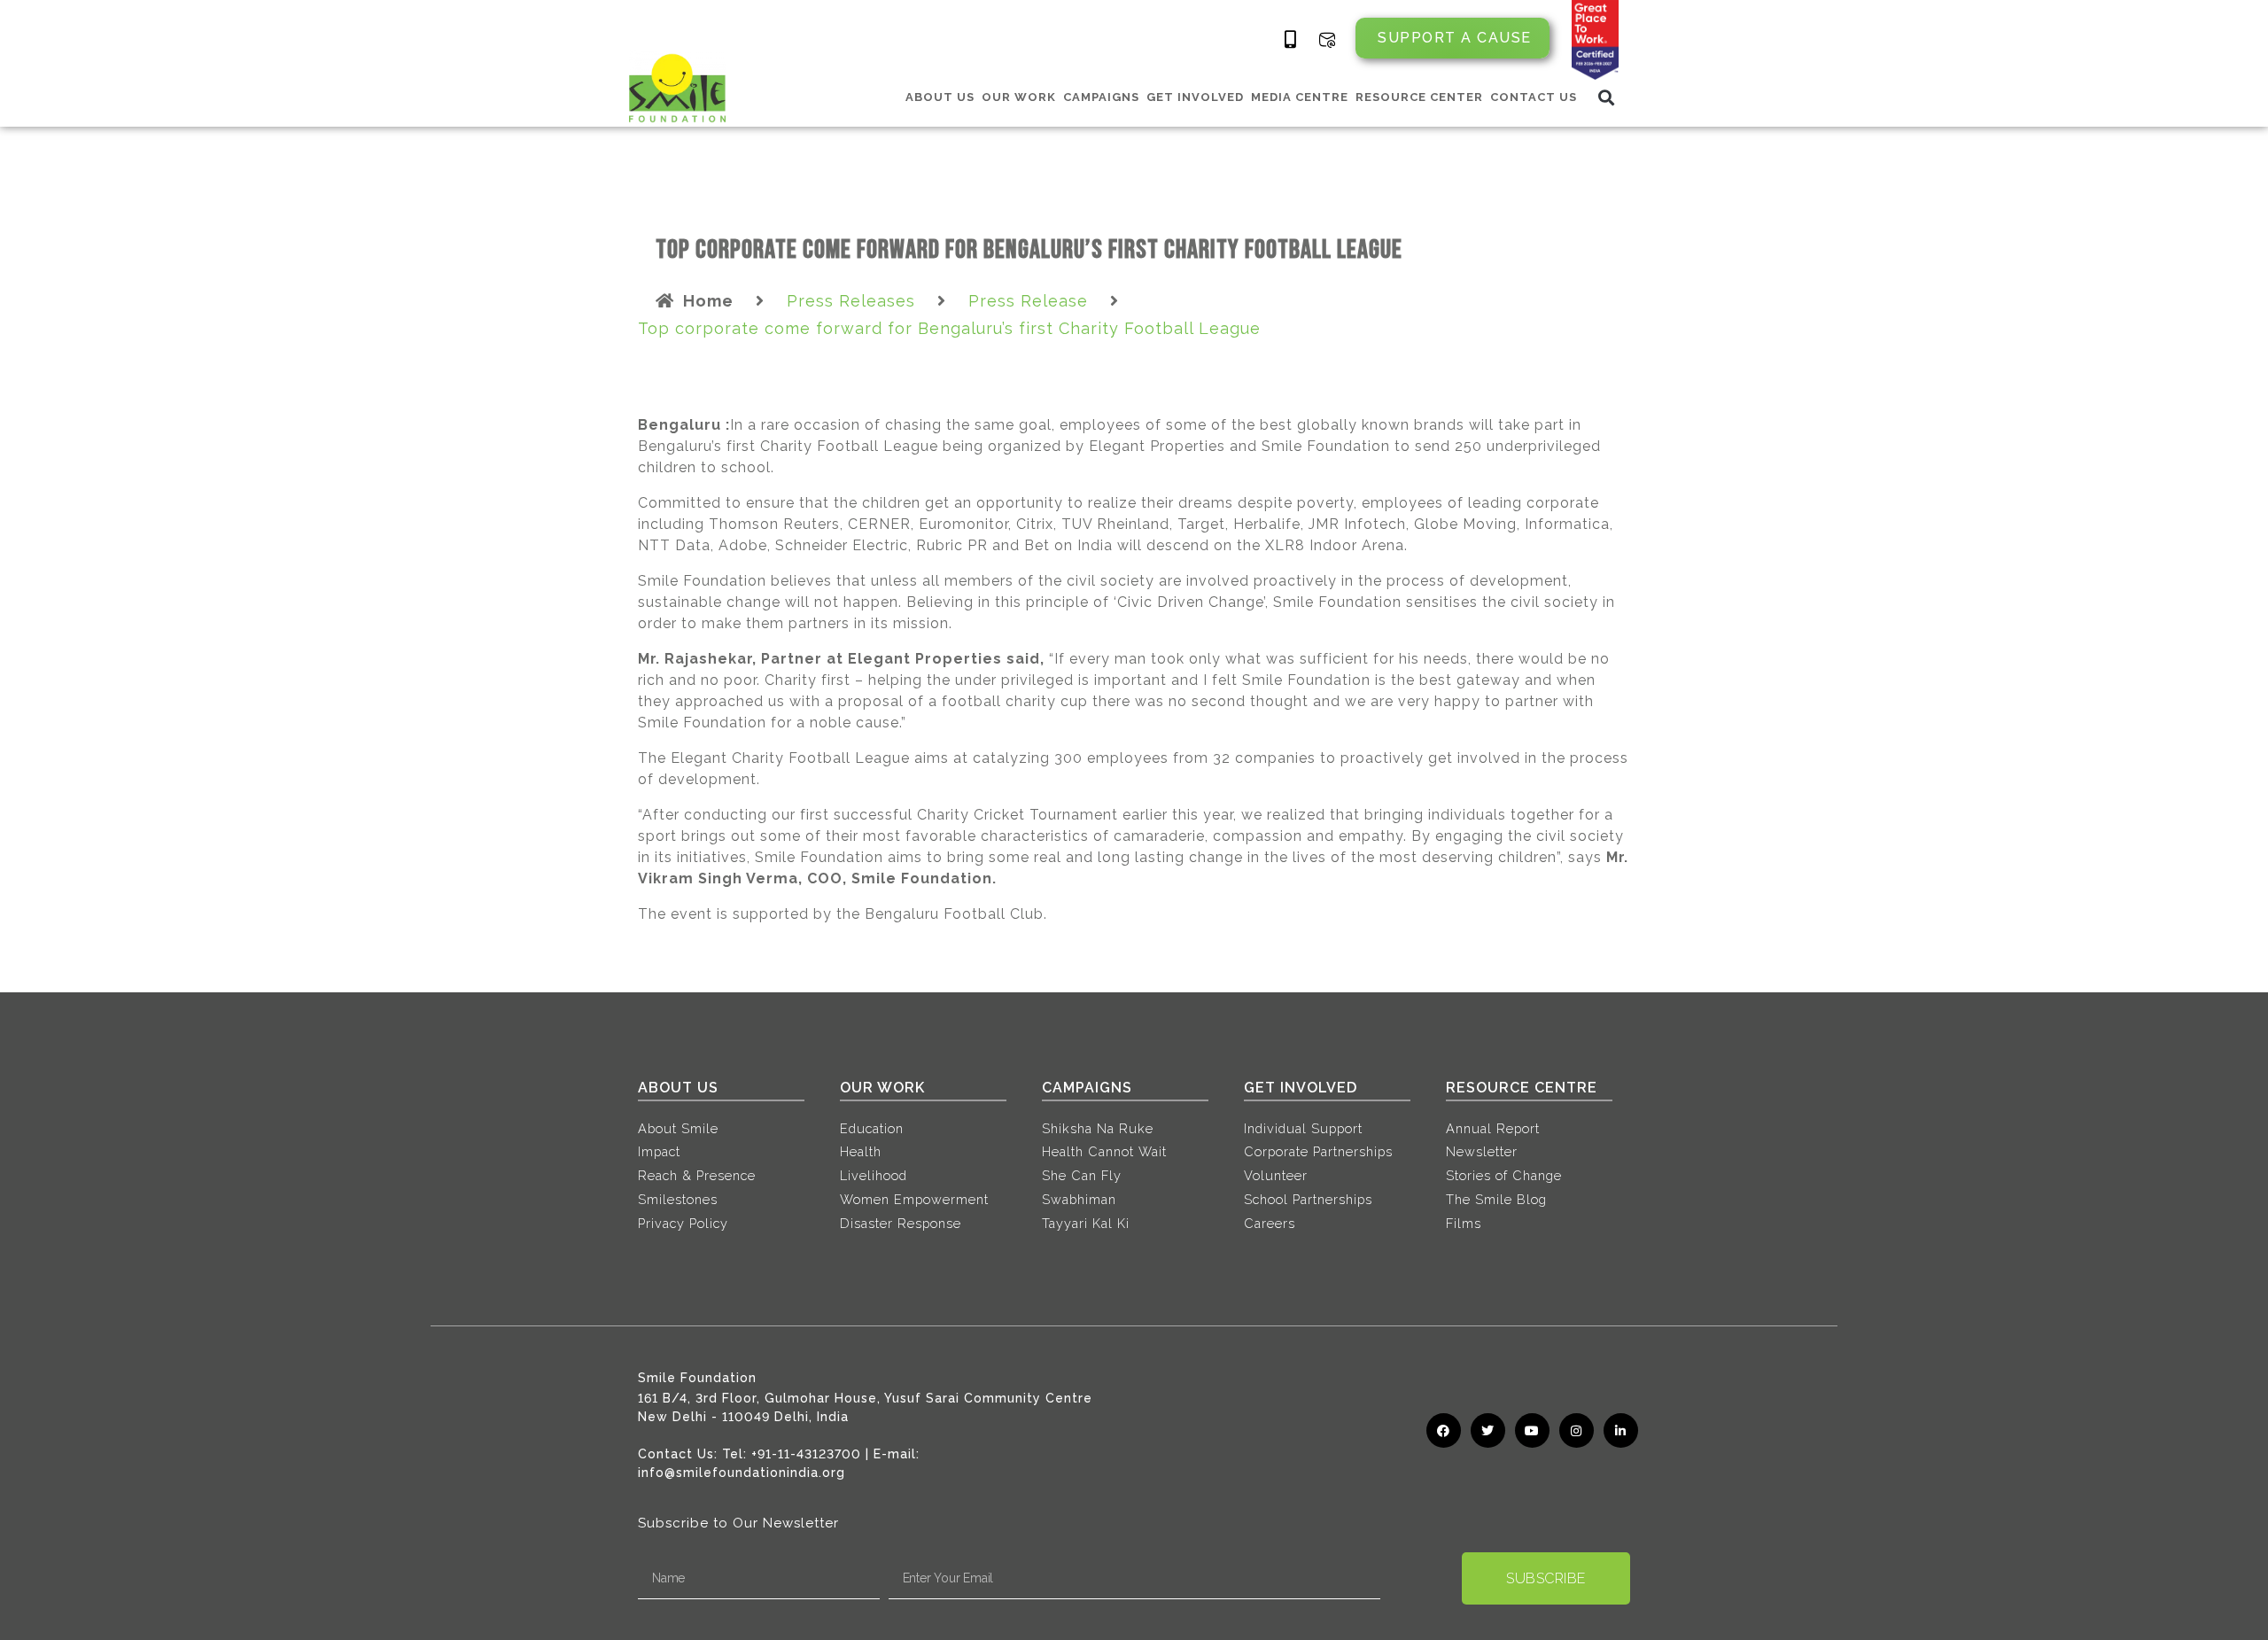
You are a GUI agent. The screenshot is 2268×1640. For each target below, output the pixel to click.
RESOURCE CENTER (1419, 97)
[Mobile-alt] (1291, 40)
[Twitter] (1488, 1430)
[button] (1607, 97)
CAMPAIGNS (1101, 97)
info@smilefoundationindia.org (742, 1473)
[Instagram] (1577, 1430)
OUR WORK (1019, 97)
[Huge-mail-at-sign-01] (1327, 40)
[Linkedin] (1621, 1430)
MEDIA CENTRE (1300, 97)
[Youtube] (1532, 1430)
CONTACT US (1534, 97)
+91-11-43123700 (806, 1454)
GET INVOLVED (1195, 97)
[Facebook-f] (1444, 1430)
